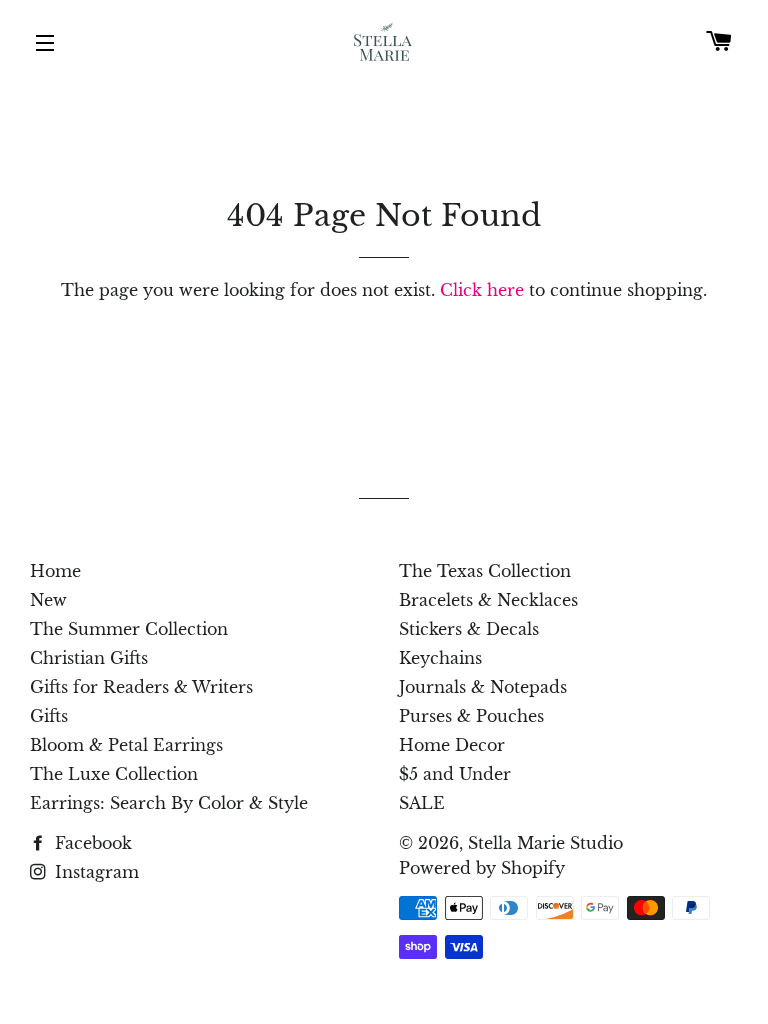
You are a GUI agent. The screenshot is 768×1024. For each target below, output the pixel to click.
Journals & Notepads (483, 687)
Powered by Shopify (482, 868)
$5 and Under (455, 774)
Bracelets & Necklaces (488, 600)
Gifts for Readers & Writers (141, 687)
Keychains (440, 658)
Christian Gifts (89, 658)
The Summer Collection (129, 629)
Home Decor (452, 745)
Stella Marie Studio (545, 843)
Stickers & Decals (469, 629)
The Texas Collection (485, 571)
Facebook (91, 843)
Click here (482, 290)
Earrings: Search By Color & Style (169, 803)
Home (55, 571)
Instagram (94, 872)
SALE (422, 803)
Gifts (49, 716)
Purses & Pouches (471, 716)
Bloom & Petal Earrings (126, 745)
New (48, 600)
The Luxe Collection (114, 774)
